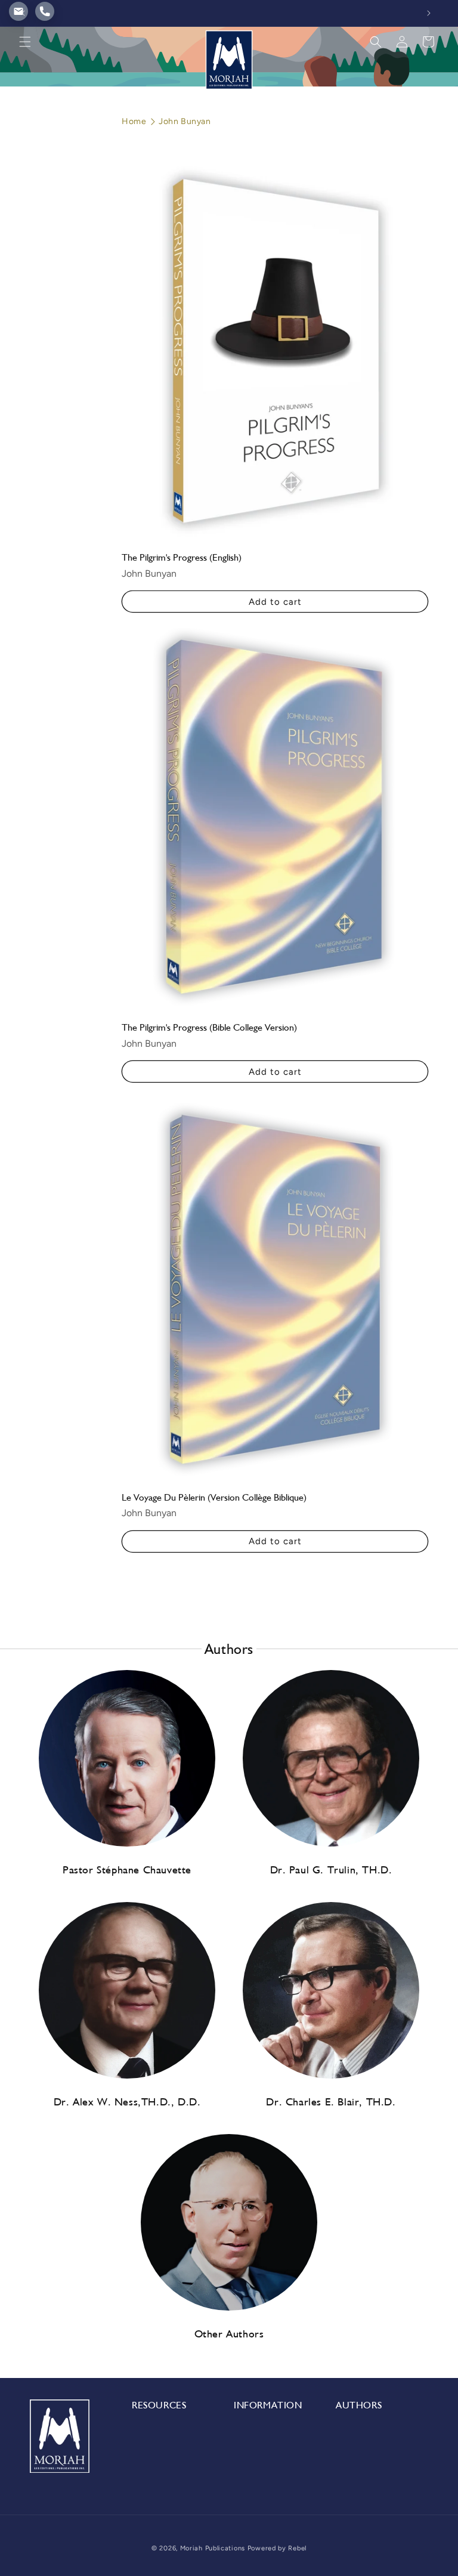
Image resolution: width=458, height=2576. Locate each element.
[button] (25, 42)
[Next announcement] (429, 13)
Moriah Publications (213, 2548)
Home (134, 121)
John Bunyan (185, 121)
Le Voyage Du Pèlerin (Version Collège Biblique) (214, 1497)
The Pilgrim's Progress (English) (182, 557)
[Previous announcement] (23, 13)
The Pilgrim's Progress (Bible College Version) (209, 1027)
